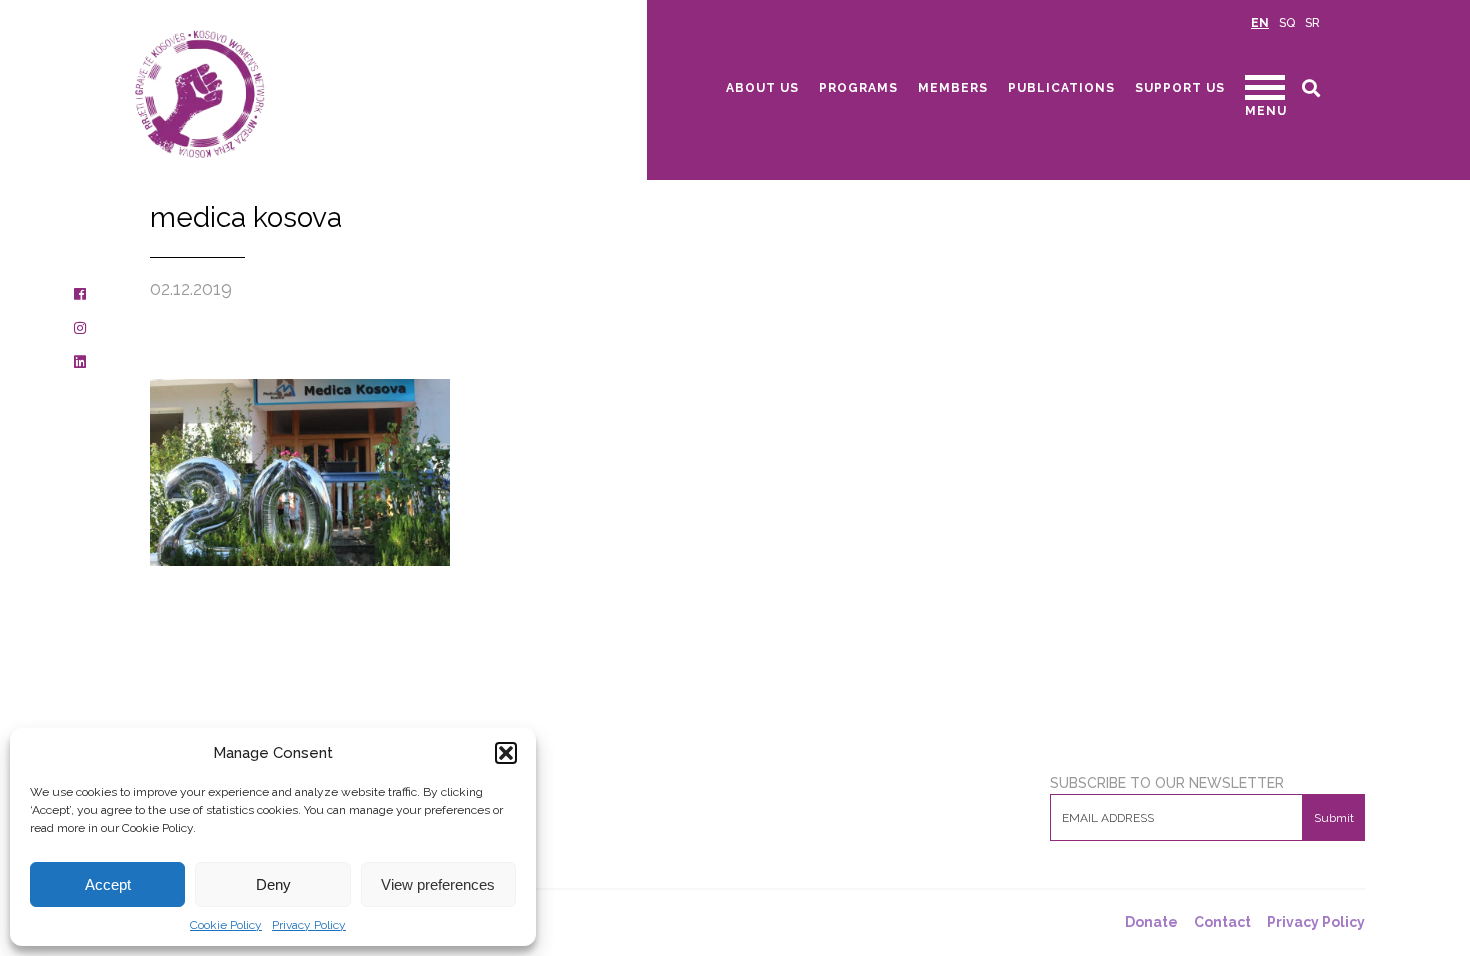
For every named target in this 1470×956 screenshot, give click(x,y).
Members (953, 88)
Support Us (1180, 88)
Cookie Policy (226, 925)
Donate (1151, 922)
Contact (1222, 922)
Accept (108, 884)
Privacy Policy (309, 925)
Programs (858, 88)
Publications (1061, 88)
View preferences (438, 884)
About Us (762, 88)
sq (1287, 23)
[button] (506, 753)
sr (1312, 23)
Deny (273, 884)
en (1260, 23)
